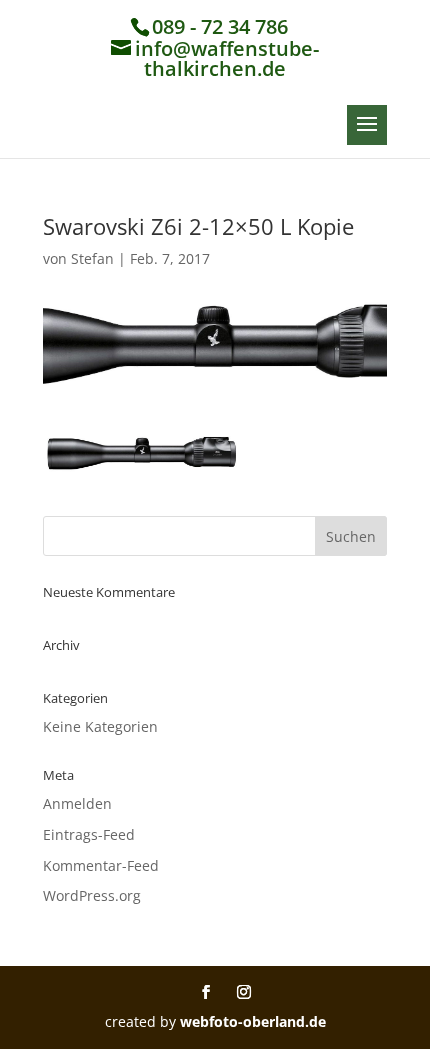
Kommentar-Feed (101, 865)
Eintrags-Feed (89, 834)
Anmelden (77, 803)
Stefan (92, 258)
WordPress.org (92, 895)
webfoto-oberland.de (253, 1021)
